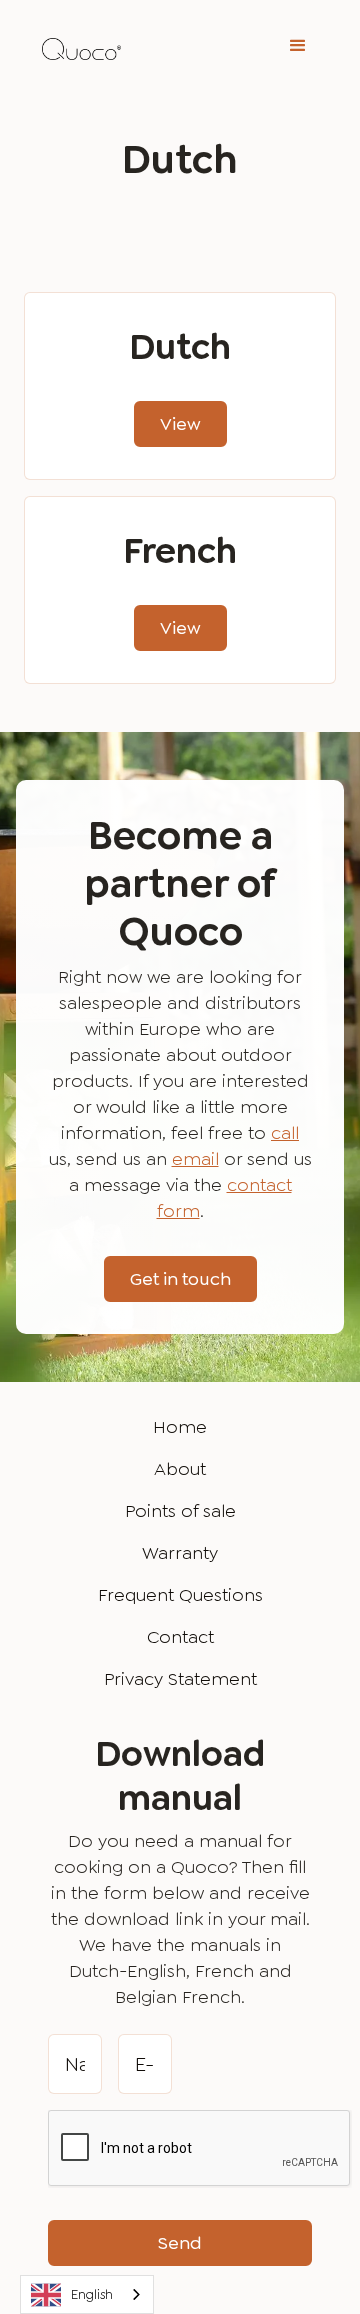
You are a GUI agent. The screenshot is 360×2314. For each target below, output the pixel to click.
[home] (76, 46)
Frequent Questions (180, 1595)
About (180, 1469)
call (285, 1133)
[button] (298, 46)
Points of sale (180, 1511)
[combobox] (87, 2294)
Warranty (180, 1553)
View (180, 424)
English (92, 2294)
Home (180, 1427)
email (195, 1159)
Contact (180, 1637)
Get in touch (180, 1279)
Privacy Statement (180, 1679)
